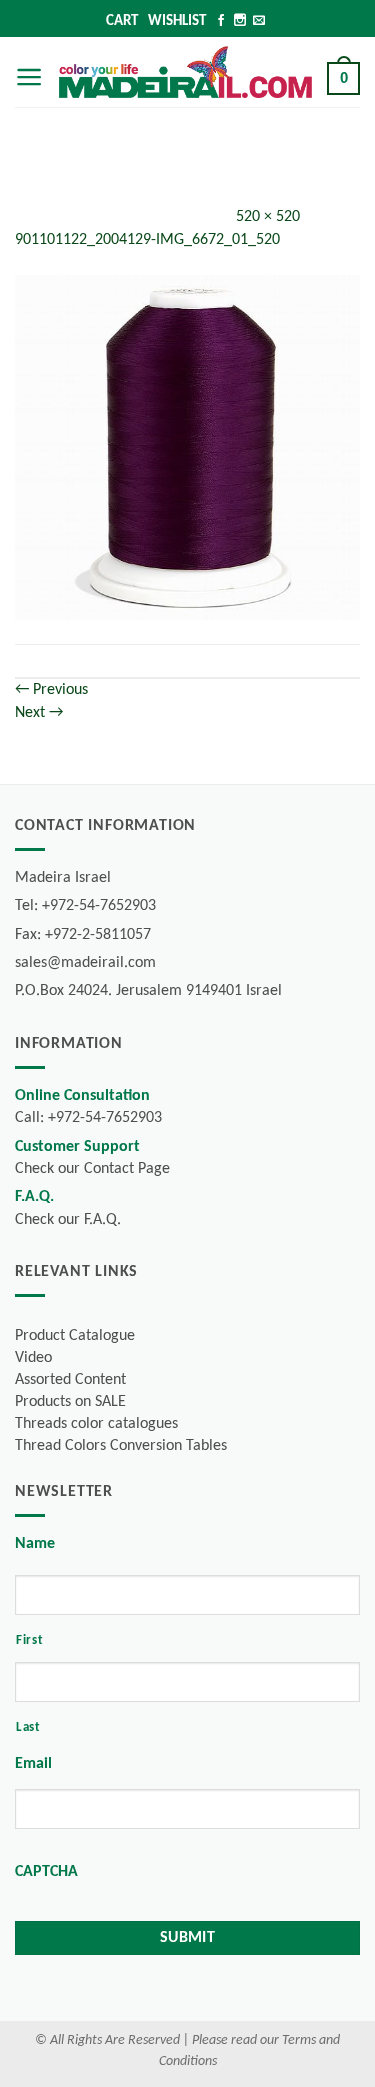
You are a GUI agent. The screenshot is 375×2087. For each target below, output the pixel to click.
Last (28, 1727)
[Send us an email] (259, 22)
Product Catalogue (75, 1336)
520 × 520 (268, 217)
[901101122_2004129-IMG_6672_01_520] (187, 448)
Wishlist (177, 21)
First (29, 1640)
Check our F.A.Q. (68, 1220)
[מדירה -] (185, 72)
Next (39, 713)
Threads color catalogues (96, 1424)
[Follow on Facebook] (221, 22)
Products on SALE (70, 1402)
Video (33, 1358)
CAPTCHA (46, 1872)
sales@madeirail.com (85, 963)
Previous (51, 690)
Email (33, 1764)
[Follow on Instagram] (240, 22)
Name (35, 1544)
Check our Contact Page (92, 1169)
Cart (122, 21)
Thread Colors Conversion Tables (121, 1446)
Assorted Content (70, 1380)
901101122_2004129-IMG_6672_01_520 (147, 240)
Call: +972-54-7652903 (88, 1118)
